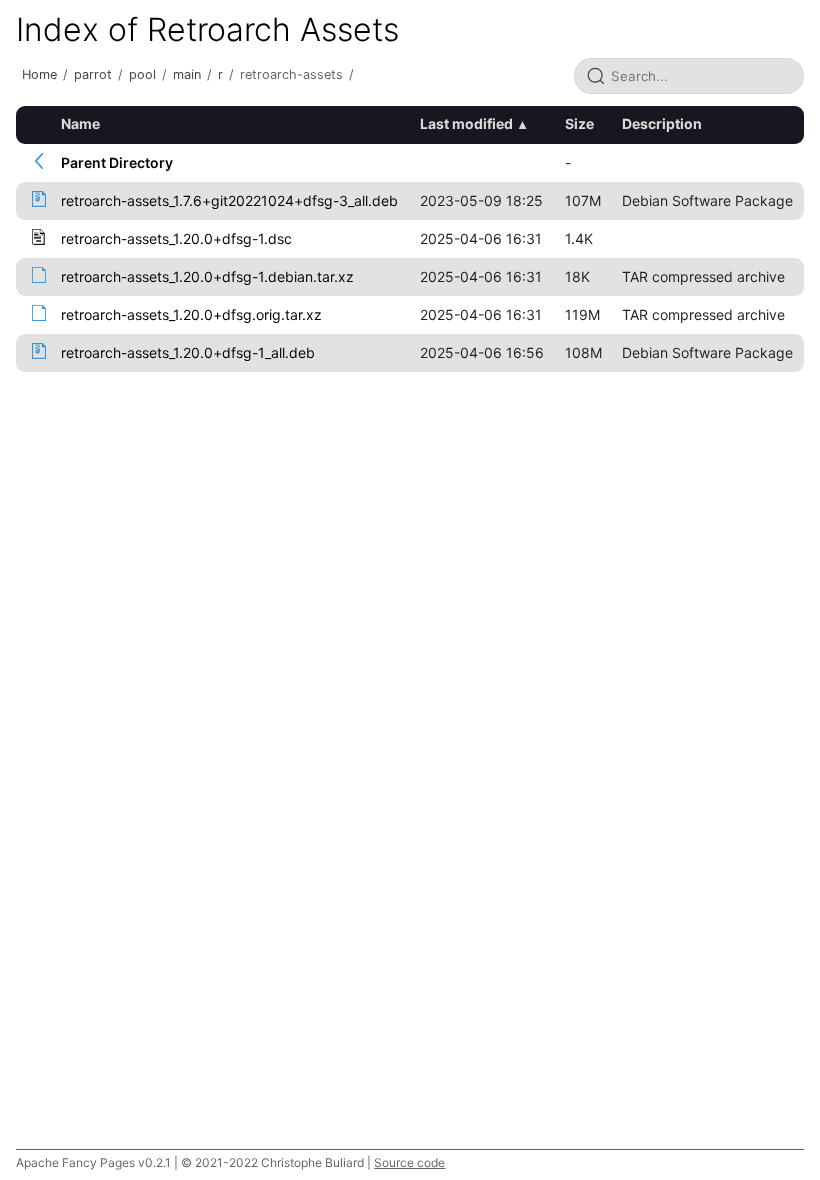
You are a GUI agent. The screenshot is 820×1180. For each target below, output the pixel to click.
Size (579, 123)
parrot (93, 74)
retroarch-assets (291, 74)
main (187, 74)
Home (39, 74)
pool (142, 74)
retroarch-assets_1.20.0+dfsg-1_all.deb (188, 352)
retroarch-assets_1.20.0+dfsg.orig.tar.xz (191, 314)
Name (80, 123)
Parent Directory (117, 162)
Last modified (466, 123)
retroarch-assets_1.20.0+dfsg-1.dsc (176, 238)
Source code (409, 1162)
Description (662, 123)
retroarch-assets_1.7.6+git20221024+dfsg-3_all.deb (229, 200)
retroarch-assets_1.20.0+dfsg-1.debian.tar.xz (207, 276)
